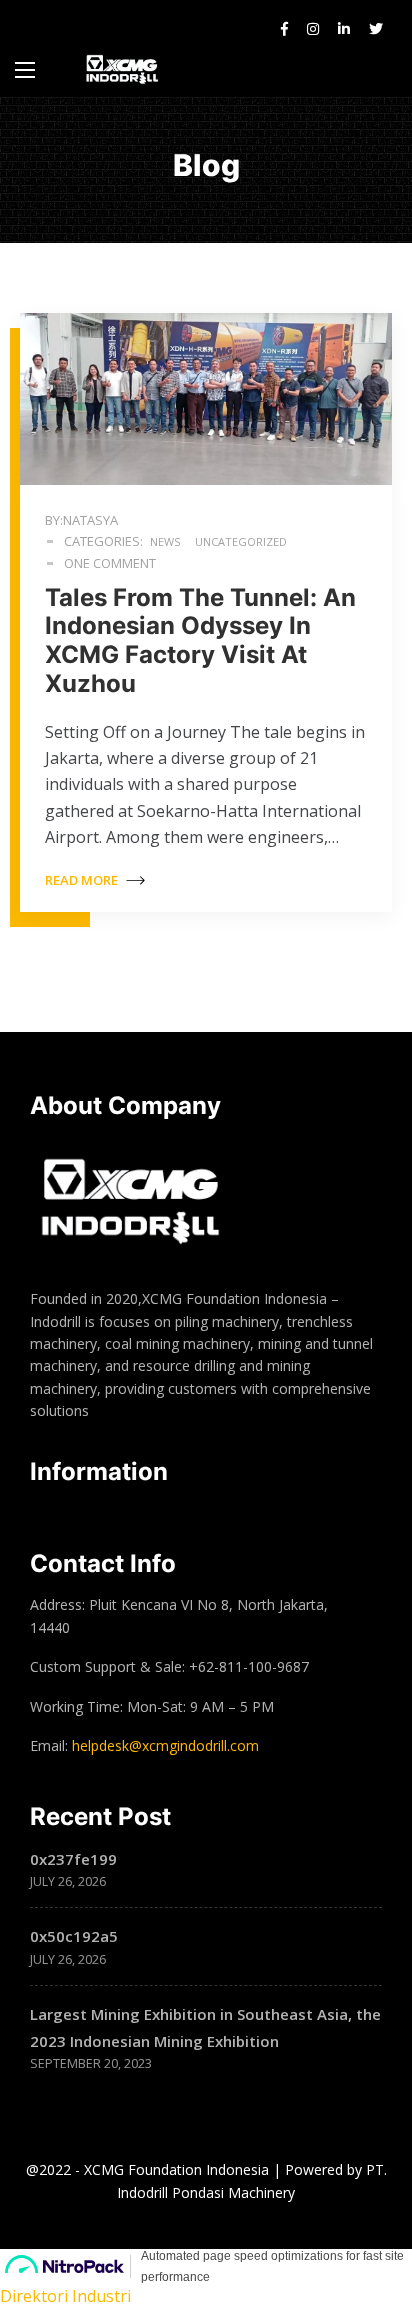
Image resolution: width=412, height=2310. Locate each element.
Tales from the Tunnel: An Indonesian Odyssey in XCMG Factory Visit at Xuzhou (200, 640)
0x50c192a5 (74, 1936)
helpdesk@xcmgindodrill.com (165, 1745)
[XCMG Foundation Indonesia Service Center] (123, 69)
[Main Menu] (25, 70)
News (165, 541)
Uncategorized (241, 541)
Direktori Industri (65, 2296)
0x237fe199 (73, 1859)
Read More (83, 880)
